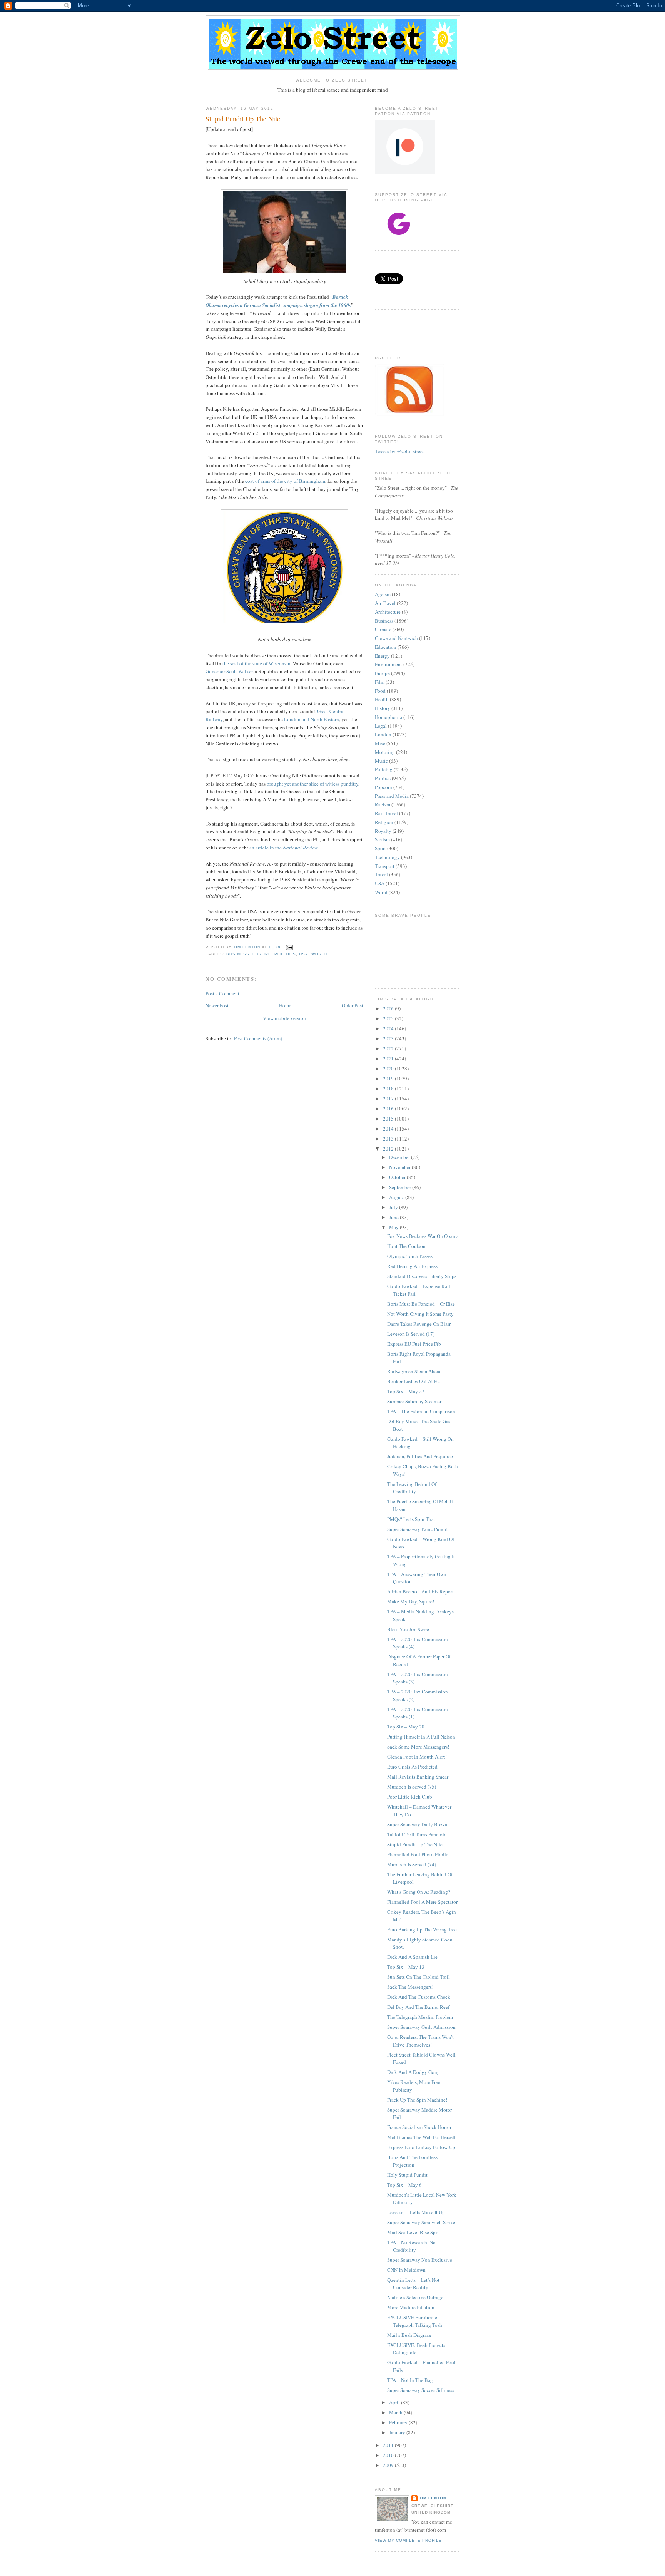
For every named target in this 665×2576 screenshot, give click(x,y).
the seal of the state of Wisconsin (256, 663)
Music (381, 761)
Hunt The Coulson (406, 1246)
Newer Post (217, 1005)
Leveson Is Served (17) (411, 1334)
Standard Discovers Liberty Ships (422, 1276)
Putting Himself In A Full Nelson (421, 1737)
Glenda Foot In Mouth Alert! (417, 1757)
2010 (389, 2455)
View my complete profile (408, 2540)
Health (382, 699)
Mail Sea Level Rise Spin (414, 2232)
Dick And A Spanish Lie (412, 1957)
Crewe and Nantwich (396, 638)
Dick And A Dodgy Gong (414, 2072)
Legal (381, 726)
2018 (389, 1089)
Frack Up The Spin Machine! (417, 2100)
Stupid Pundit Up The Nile (415, 1844)
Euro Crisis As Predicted (412, 1767)
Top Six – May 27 (406, 1391)
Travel (381, 874)
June (394, 1217)
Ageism (383, 594)
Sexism (382, 839)
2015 (389, 1119)
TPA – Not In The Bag (410, 2380)
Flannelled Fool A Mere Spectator (422, 1902)
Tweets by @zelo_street (399, 451)
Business (238, 954)
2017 (389, 1099)
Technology (387, 857)
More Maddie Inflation (411, 2307)
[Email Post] (289, 947)
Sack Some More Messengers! (418, 1747)
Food (380, 691)
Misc (380, 743)
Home (285, 1005)
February (399, 2422)
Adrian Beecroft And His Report (420, 1591)
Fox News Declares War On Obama (423, 1236)
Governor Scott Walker (229, 671)
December (400, 1157)
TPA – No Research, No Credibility (411, 2246)
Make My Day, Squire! (411, 1601)
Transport (385, 866)
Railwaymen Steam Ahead (414, 1371)
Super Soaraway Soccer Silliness (421, 2390)
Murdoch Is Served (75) (412, 1787)
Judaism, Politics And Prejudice (420, 1456)
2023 (389, 1038)
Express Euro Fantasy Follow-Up (421, 2147)
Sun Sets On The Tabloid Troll (419, 1977)
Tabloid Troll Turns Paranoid (417, 1834)
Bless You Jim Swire (408, 1629)
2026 (389, 1008)
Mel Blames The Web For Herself (421, 2137)
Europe (262, 954)
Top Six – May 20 (406, 1727)
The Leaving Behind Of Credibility (412, 1488)
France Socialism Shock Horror (419, 2127)
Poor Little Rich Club (410, 1797)
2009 (389, 2465)
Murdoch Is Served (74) (412, 1864)
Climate (383, 629)
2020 (389, 1069)
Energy (382, 656)
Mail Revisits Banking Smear (418, 1777)
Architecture (388, 612)
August (397, 1197)
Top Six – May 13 (406, 1967)
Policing (384, 769)
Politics (285, 954)
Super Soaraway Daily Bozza (417, 1824)
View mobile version (284, 1018)
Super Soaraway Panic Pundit (418, 1529)
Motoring (385, 752)
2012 (389, 1149)
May (394, 1227)
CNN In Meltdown (406, 2270)
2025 (389, 1018)
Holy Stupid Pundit (407, 2175)
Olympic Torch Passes (410, 1256)
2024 (389, 1028)
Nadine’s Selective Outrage (415, 2297)
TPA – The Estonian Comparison (421, 1411)
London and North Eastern (312, 719)
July (394, 1207)
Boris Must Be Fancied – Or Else (421, 1304)
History (383, 708)
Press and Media (392, 796)
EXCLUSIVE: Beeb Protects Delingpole (416, 2349)
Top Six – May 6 (404, 2185)
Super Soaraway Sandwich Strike (421, 2222)
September (401, 1187)
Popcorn (383, 787)
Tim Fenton (433, 2498)
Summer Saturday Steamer (414, 1401)
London (383, 734)
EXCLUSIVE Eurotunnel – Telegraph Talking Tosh (415, 2321)
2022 (389, 1048)
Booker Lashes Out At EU (414, 1381)
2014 (389, 1129)
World (319, 954)
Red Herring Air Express (412, 1266)
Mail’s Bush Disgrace (409, 2335)
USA (304, 954)
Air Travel (385, 603)
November (400, 1167)
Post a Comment (222, 993)
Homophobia (388, 717)
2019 (389, 1079)
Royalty (383, 831)
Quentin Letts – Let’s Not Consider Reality (413, 2284)
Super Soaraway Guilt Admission (421, 2027)
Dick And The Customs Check (419, 1997)
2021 (389, 1059)
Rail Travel (386, 813)
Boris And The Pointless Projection (412, 2161)
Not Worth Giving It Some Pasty (420, 1314)
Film (380, 682)
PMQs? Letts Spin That (411, 1519)
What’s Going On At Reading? (419, 1892)
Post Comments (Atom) (258, 1038)
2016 (389, 1109)
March (396, 2412)
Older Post (353, 1005)
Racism (383, 804)
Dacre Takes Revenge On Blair (419, 1324)
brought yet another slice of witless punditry (312, 784)
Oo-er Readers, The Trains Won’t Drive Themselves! (420, 2041)
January (398, 2432)
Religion (384, 822)
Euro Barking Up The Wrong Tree (422, 1929)
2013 (389, 1139)
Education (386, 647)
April (395, 2402)
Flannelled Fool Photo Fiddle (418, 1854)
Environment (388, 664)
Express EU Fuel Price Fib (414, 1344)
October (398, 1177)
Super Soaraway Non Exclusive (420, 2260)
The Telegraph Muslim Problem (420, 2017)
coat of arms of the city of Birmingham (285, 481)
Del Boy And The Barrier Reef (418, 2007)
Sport (380, 848)
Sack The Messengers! (410, 1987)
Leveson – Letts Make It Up (416, 2212)
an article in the (284, 848)
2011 (389, 2445)
